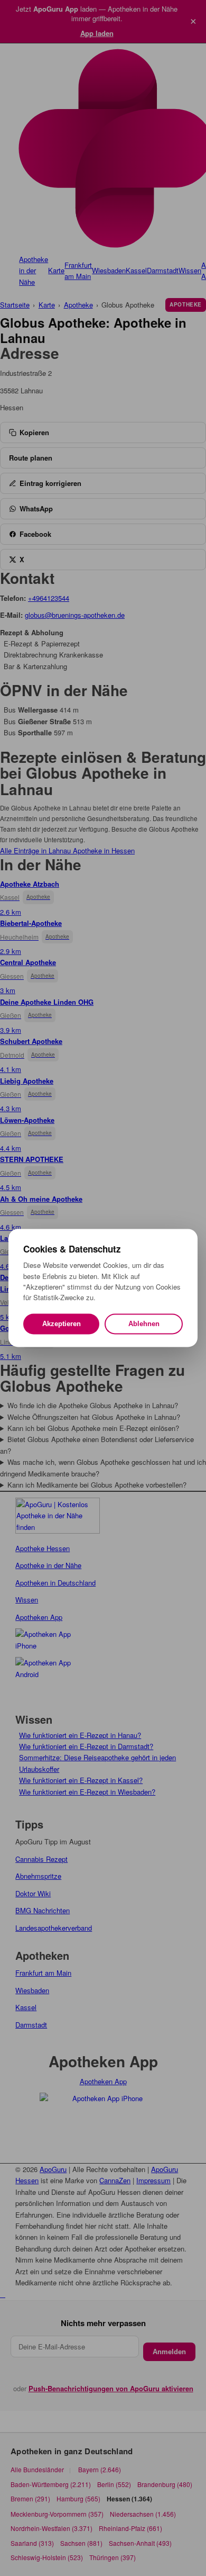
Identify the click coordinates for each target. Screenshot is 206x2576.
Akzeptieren (62, 1324)
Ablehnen (144, 1324)
